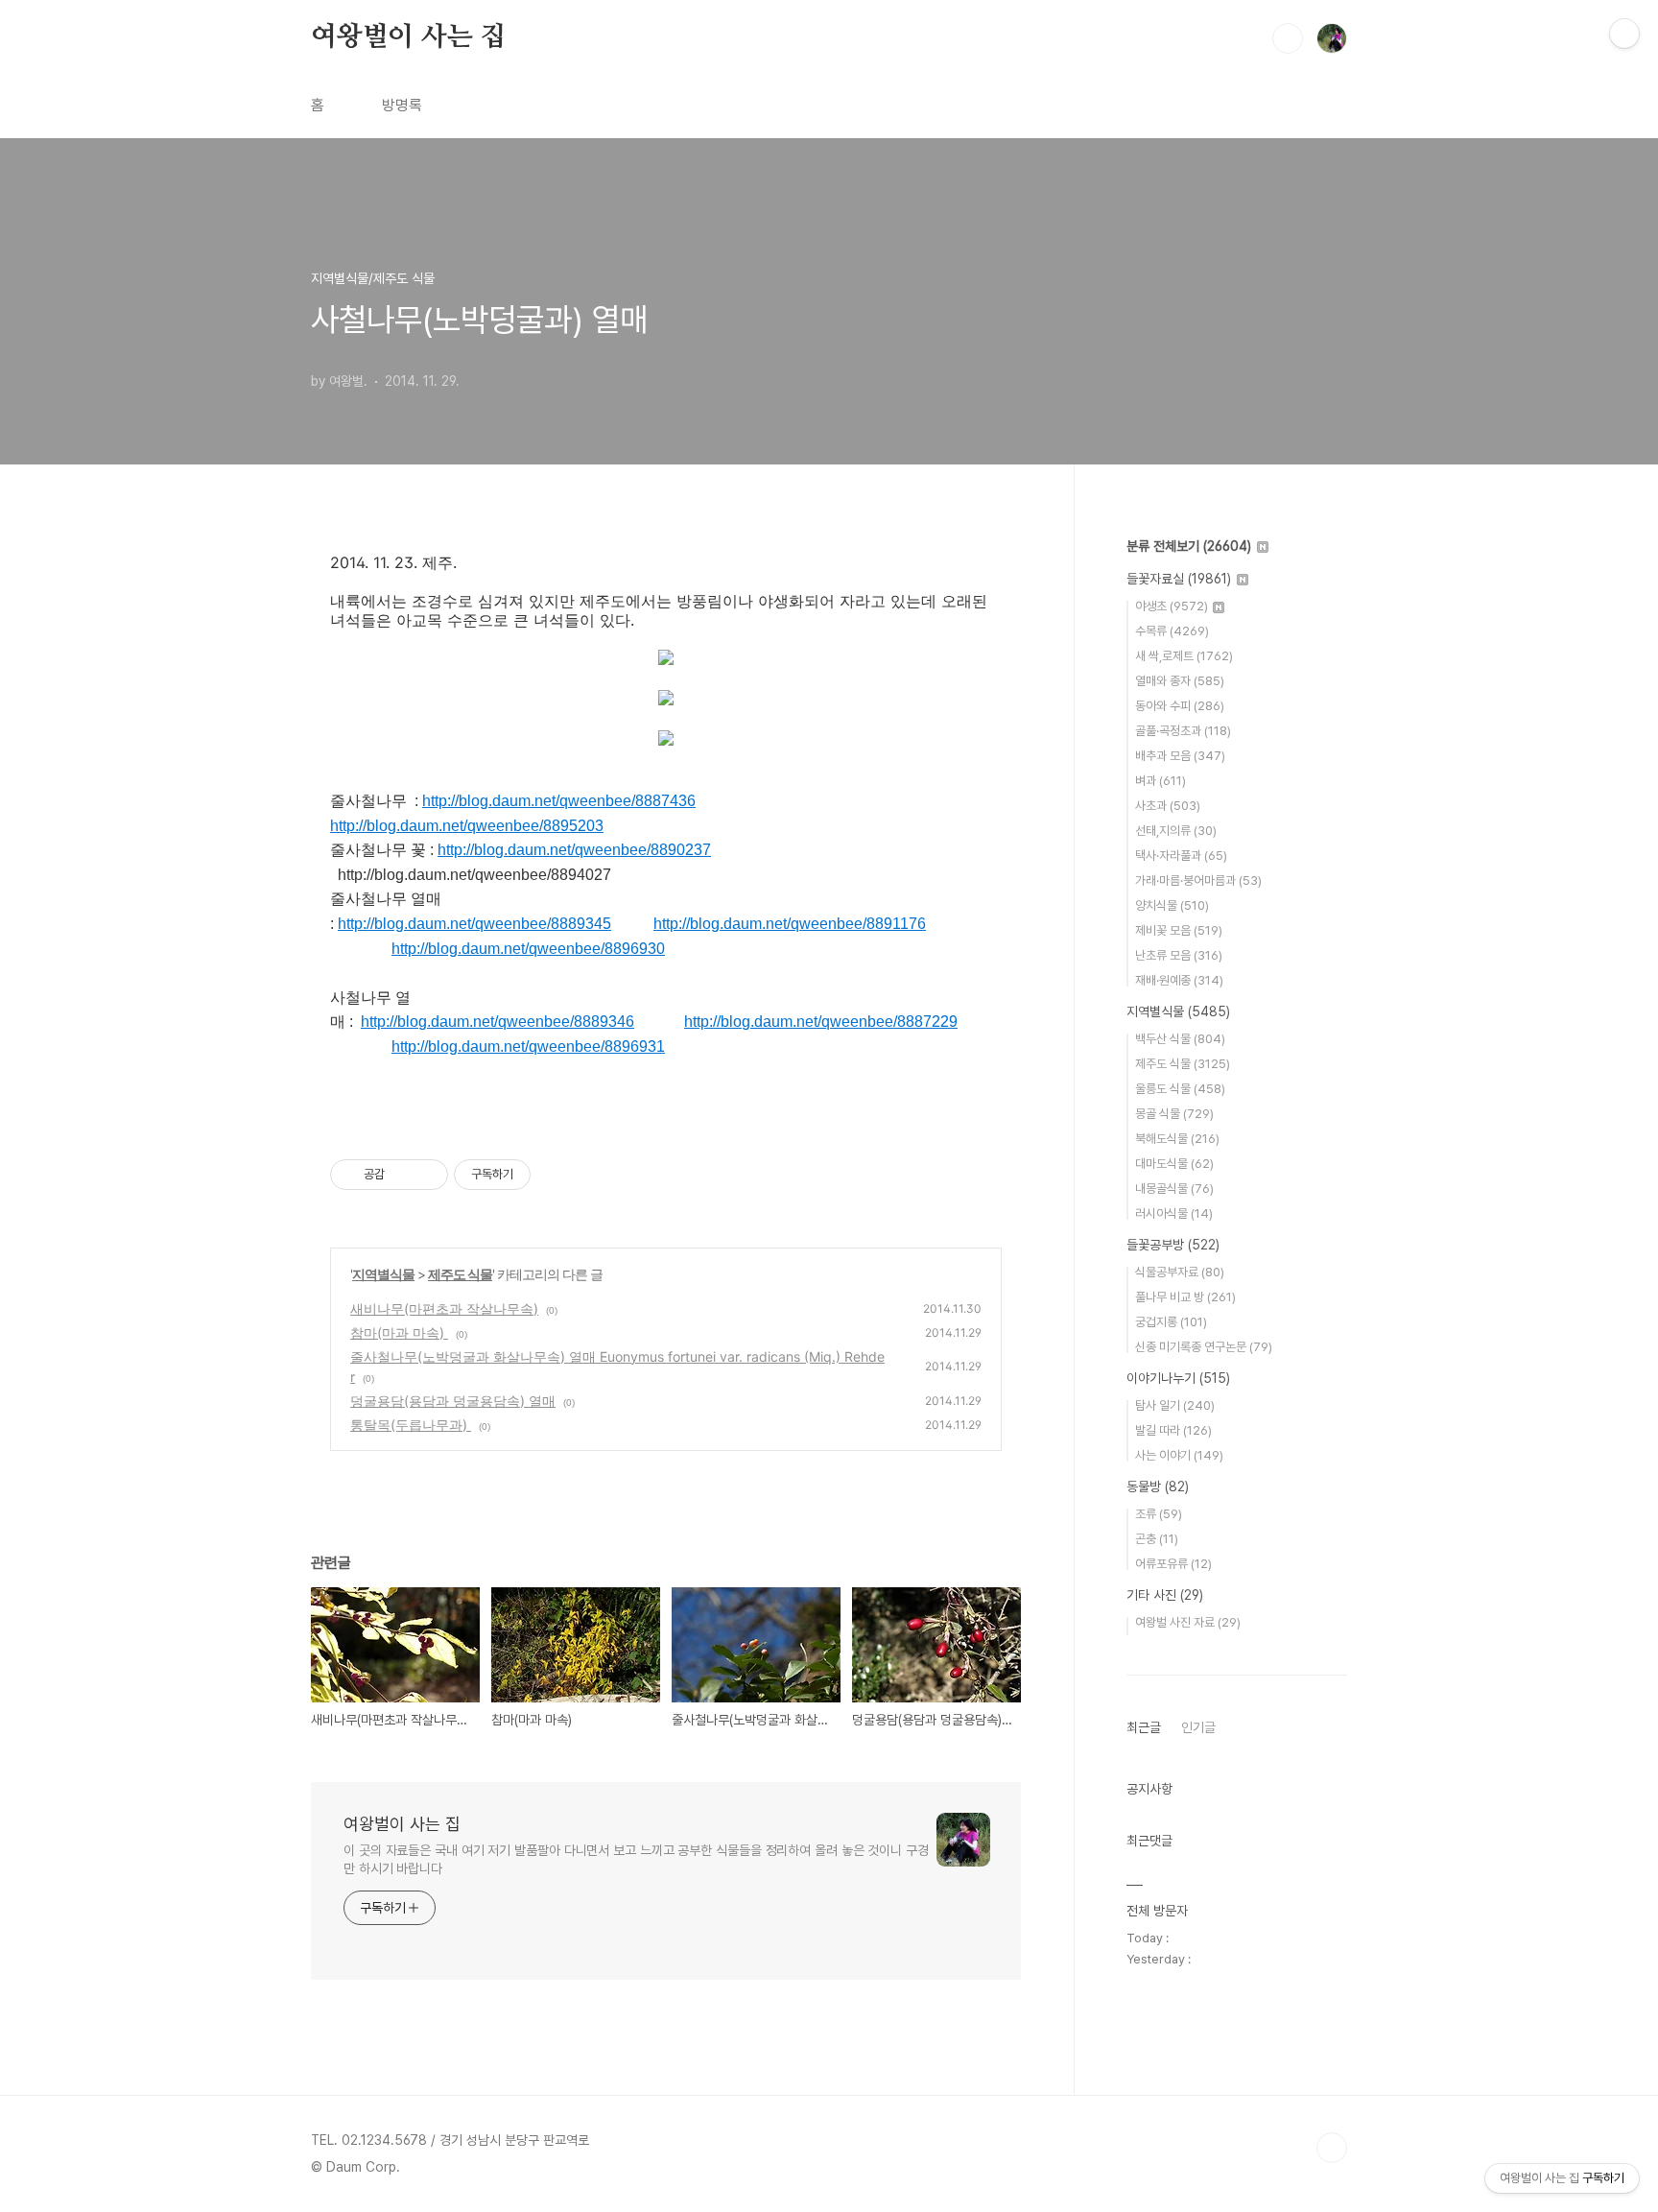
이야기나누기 (1178, 1378)
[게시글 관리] (426, 1175)
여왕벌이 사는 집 (408, 37)
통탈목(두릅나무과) (411, 1425)
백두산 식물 (1180, 1039)
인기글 (1198, 1727)
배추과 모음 (1180, 756)
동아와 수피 (1180, 706)
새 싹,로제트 (1184, 656)
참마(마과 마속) (399, 1332)
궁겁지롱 (1171, 1322)
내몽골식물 (1174, 1189)
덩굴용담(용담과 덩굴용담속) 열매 (453, 1401)
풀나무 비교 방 (1185, 1297)
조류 (1159, 1514)
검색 (1288, 38)
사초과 (1168, 806)
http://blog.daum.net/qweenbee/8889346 (497, 1022)
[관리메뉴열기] (1624, 34)
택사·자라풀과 (1181, 856)
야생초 (1172, 606)
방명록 (402, 105)
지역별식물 (383, 1274)
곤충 (1157, 1539)
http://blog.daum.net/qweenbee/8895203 (467, 826)
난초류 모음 (1179, 955)
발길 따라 (1173, 1430)
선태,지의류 (1176, 831)
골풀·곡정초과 (1183, 731)
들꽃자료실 (1179, 579)
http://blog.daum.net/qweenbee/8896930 (528, 949)
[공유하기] (403, 1175)
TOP (1332, 2148)
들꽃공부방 (1173, 1245)
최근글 (1144, 1727)
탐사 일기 (1175, 1405)
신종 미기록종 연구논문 (1204, 1347)
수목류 (1172, 631)
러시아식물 (1174, 1213)
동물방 (1158, 1487)
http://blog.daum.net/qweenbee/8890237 (574, 850)
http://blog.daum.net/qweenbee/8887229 (821, 1022)
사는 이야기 (1179, 1455)
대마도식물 (1174, 1164)
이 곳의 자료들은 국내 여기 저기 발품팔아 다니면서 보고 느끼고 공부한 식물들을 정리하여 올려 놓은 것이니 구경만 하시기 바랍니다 (636, 1859)
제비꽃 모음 (1179, 930)
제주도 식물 (460, 1274)
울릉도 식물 (1180, 1089)
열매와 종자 (1180, 681)
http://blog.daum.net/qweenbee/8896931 (528, 1047)
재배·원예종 (1179, 980)
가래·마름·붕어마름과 (1198, 880)
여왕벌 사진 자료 (1188, 1622)
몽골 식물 (1174, 1114)
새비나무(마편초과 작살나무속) (444, 1308)
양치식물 (1172, 905)
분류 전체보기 (1189, 546)
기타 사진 (1165, 1595)
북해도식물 (1177, 1139)
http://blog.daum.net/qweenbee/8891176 (790, 924)
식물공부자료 (1180, 1272)
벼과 (1161, 781)
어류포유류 (1173, 1564)
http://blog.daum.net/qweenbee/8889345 (474, 924)
